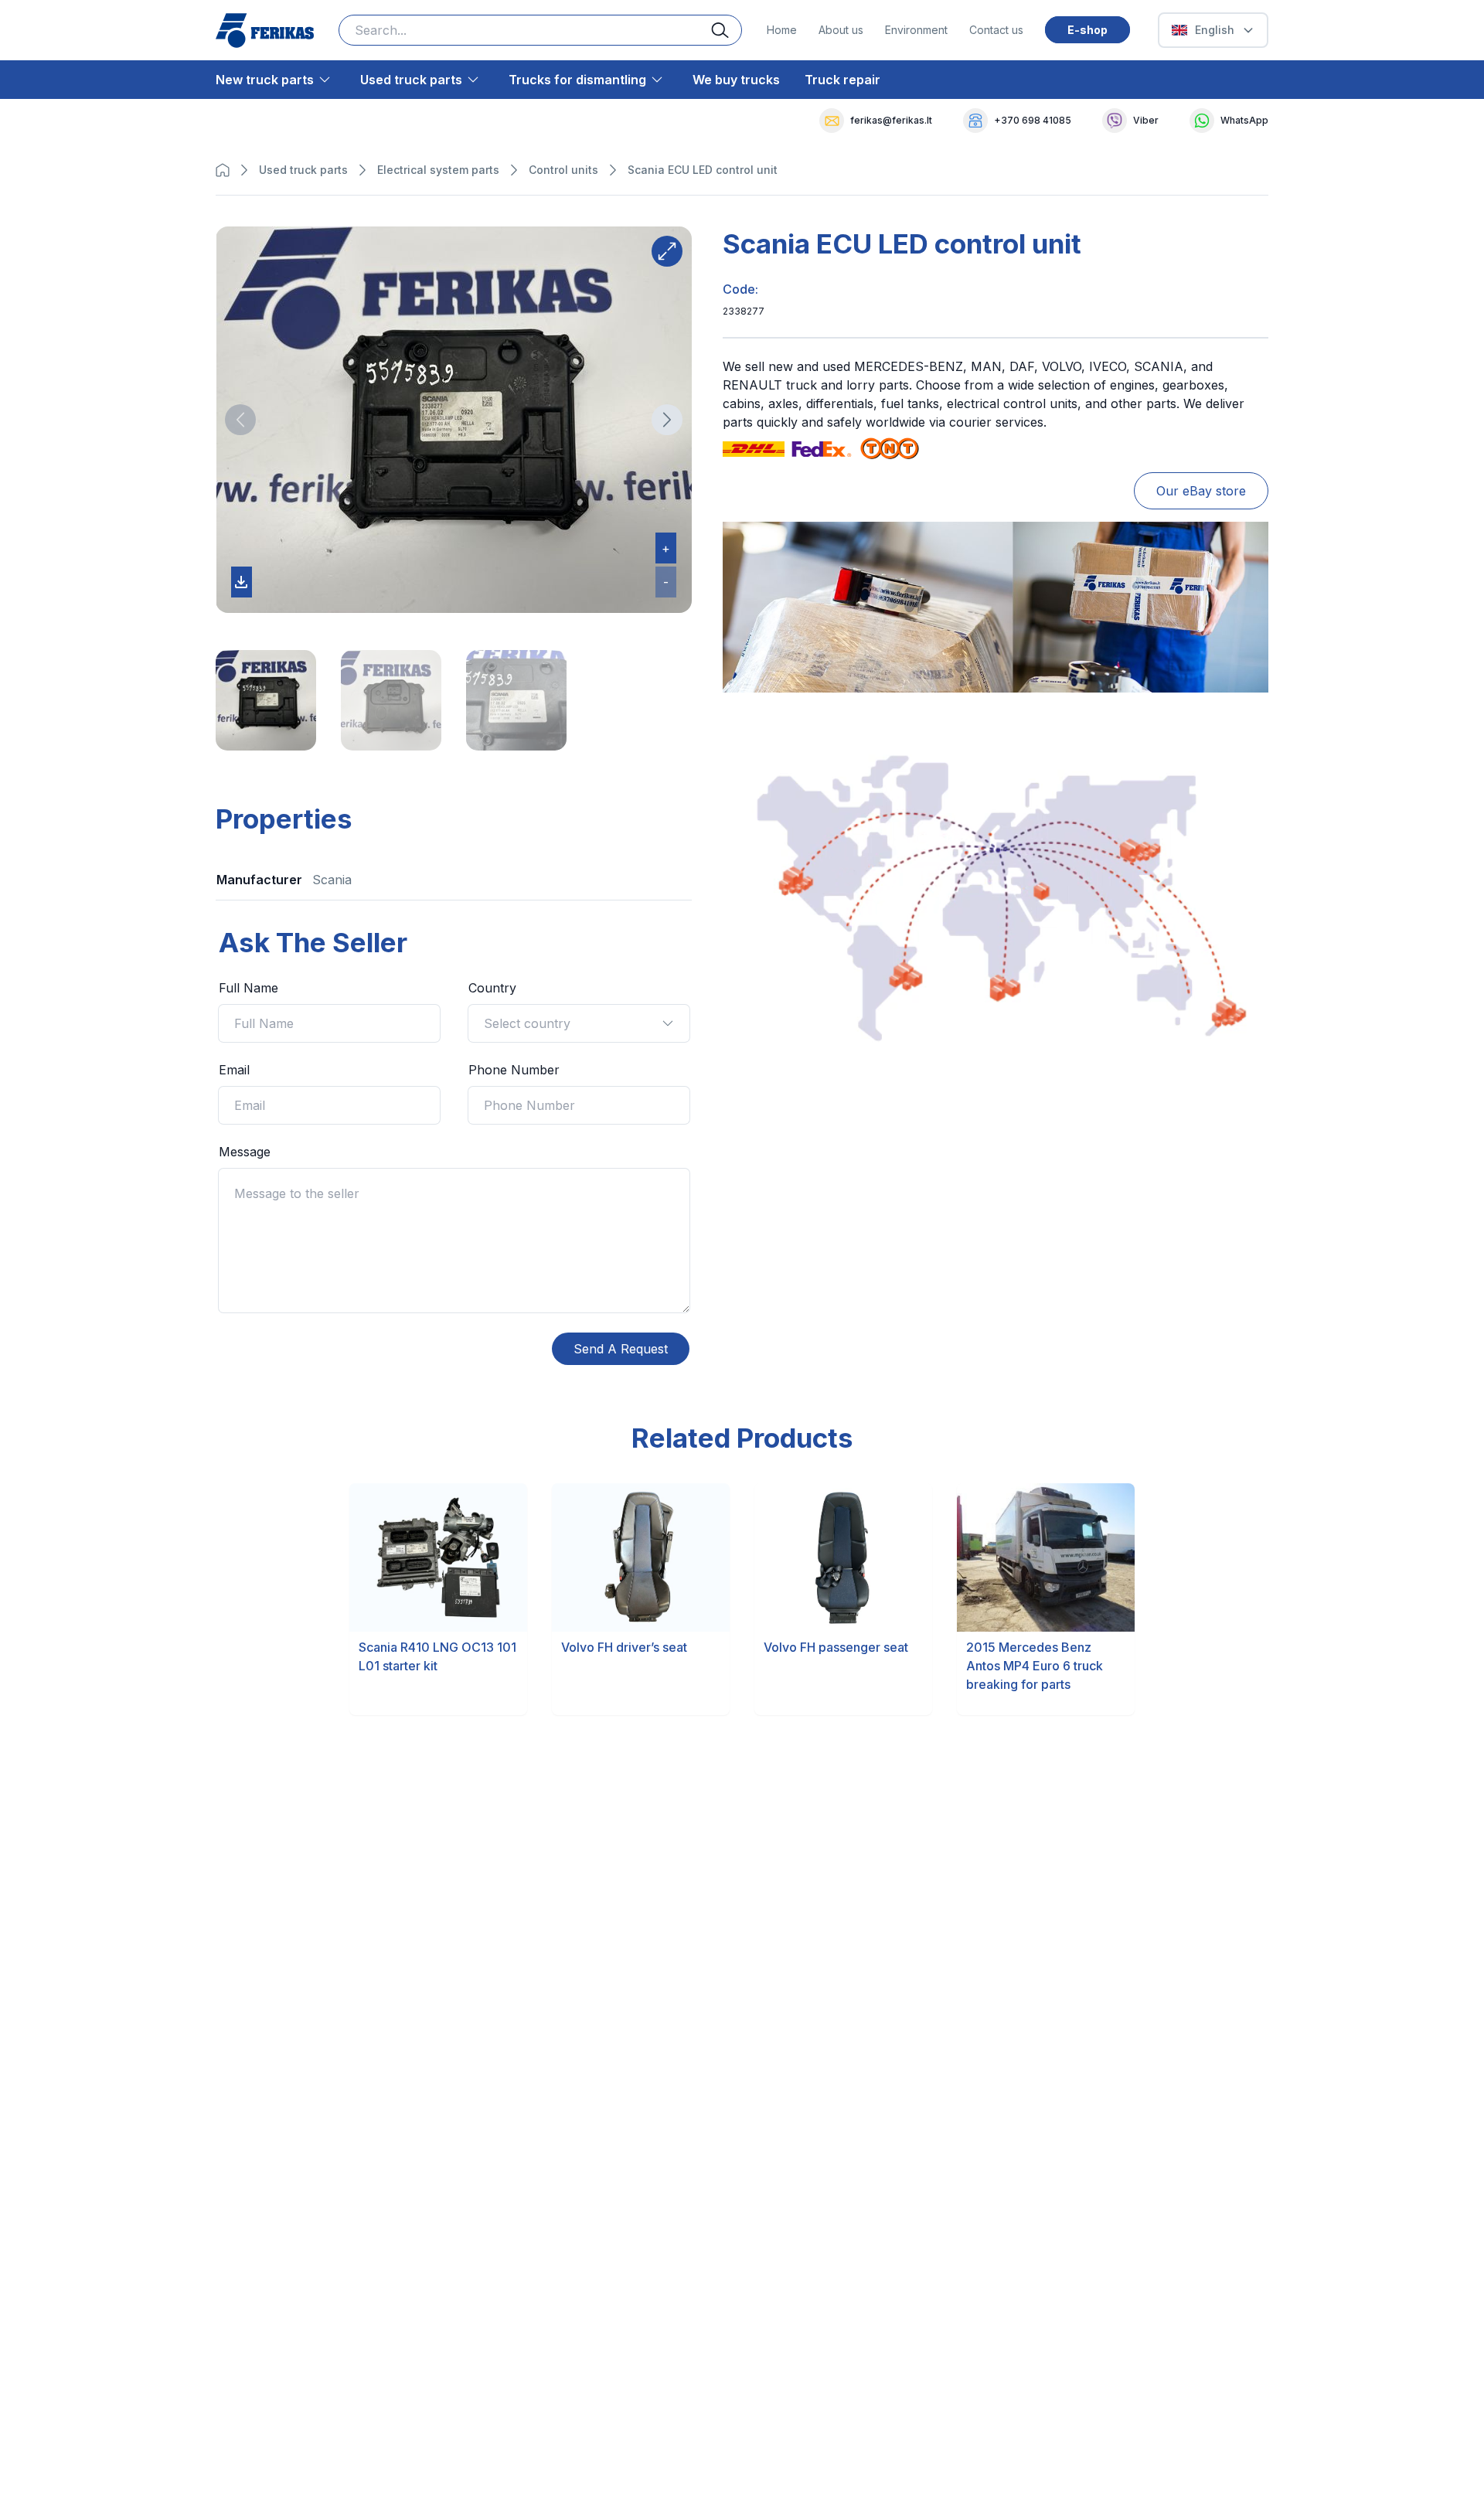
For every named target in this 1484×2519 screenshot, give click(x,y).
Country (492, 988)
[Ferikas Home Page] (265, 31)
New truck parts (265, 80)
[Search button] (727, 30)
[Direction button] (240, 420)
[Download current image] (242, 582)
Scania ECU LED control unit (703, 170)
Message (245, 1152)
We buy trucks (736, 80)
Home (782, 30)
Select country (527, 1023)
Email (234, 1070)
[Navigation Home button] (226, 170)
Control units (563, 170)
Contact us (996, 30)
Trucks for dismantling (577, 80)
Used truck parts (411, 80)
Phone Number (514, 1070)
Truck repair (842, 80)
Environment (916, 30)
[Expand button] (667, 251)
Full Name (248, 988)
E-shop (1087, 30)
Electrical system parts (438, 170)
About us (841, 30)
